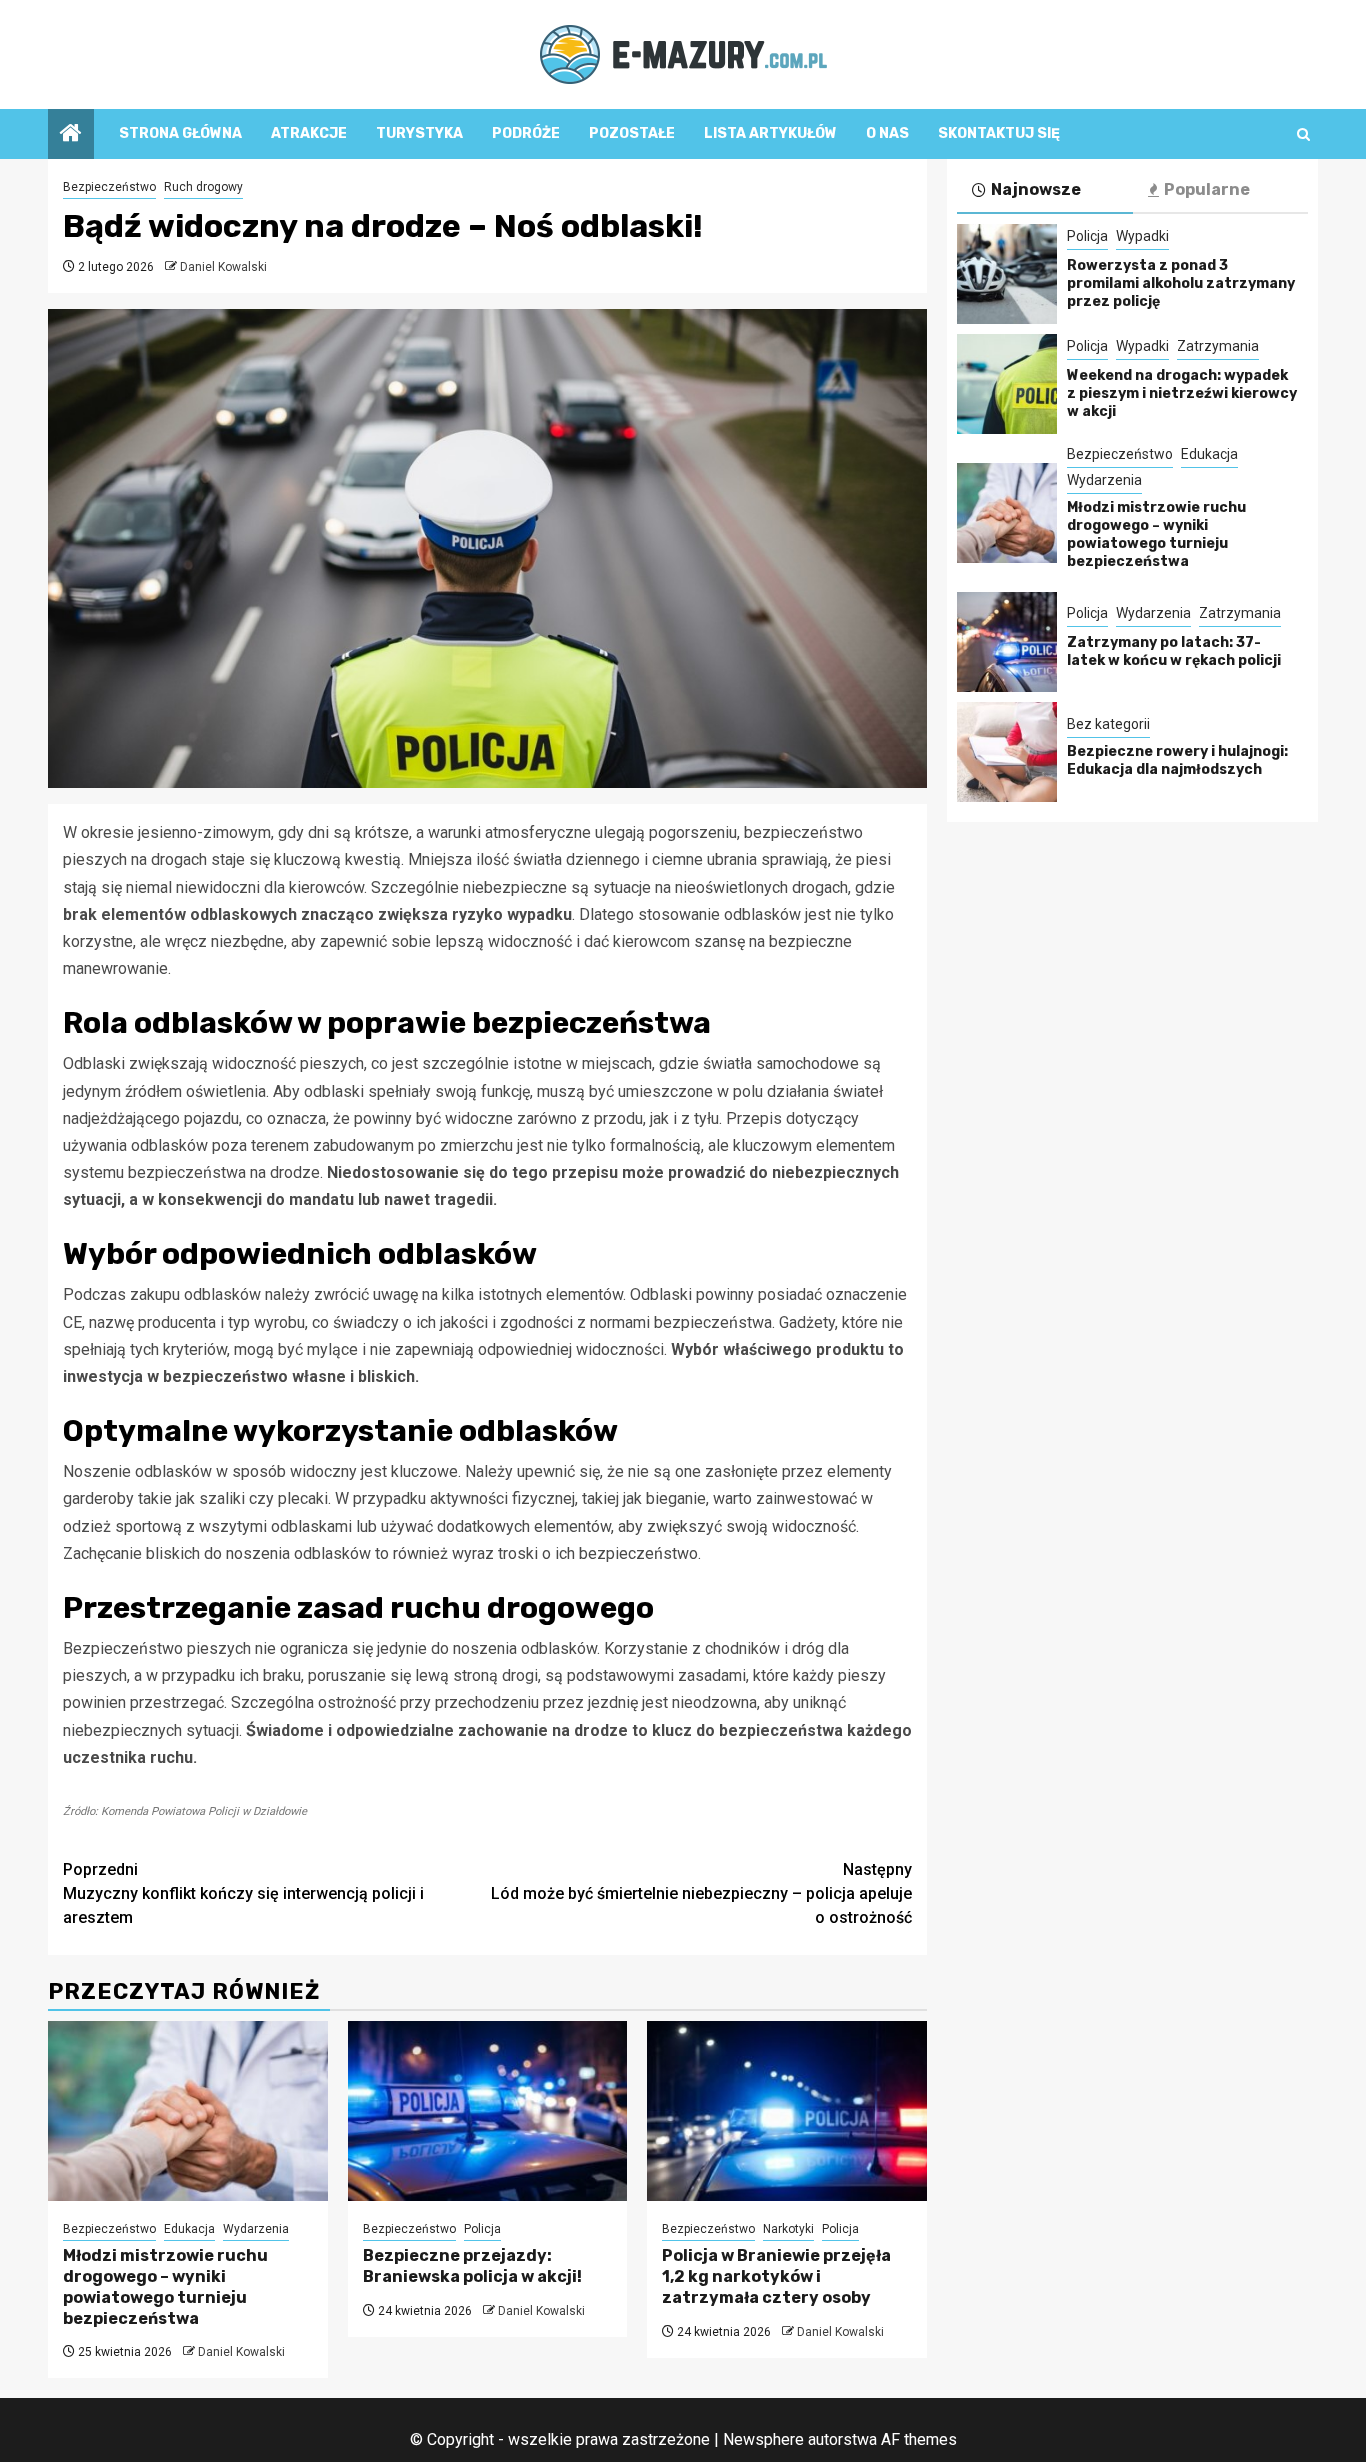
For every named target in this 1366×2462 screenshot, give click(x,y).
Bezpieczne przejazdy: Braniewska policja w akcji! (472, 2266)
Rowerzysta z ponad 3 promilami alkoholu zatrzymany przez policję (1181, 283)
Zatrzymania (1218, 346)
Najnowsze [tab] (1036, 189)
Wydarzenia (256, 2229)
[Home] (71, 135)
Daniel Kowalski (223, 267)
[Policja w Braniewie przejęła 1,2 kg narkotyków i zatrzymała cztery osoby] (787, 2111)
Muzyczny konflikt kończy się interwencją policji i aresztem (243, 1893)
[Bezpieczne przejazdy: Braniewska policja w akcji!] (488, 2111)
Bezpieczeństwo (109, 187)
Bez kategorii (1108, 724)
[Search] (1303, 134)
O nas (887, 133)
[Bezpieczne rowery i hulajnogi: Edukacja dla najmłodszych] (1007, 752)
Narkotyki (788, 2229)
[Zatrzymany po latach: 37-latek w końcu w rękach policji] (1007, 642)
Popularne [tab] (1207, 189)
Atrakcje (309, 133)
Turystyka (419, 133)
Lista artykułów (770, 133)
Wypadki (1142, 236)
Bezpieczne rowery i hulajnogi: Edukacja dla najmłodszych (1177, 760)
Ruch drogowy (203, 187)
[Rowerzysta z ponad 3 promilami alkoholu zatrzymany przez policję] (1007, 274)
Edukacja (189, 2229)
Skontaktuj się (999, 133)
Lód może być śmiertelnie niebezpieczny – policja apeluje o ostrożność (701, 1893)
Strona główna (180, 133)
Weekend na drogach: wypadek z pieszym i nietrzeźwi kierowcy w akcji (1182, 393)
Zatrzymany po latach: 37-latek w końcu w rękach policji (1174, 651)
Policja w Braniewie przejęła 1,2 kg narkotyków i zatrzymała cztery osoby (776, 2276)
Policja (482, 2229)
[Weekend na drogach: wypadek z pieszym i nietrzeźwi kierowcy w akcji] (1007, 384)
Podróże (526, 133)
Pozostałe (632, 133)
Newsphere (763, 2439)
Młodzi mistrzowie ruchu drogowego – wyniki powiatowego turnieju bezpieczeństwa (165, 2286)
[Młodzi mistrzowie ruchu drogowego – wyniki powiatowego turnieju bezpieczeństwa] (188, 2111)
